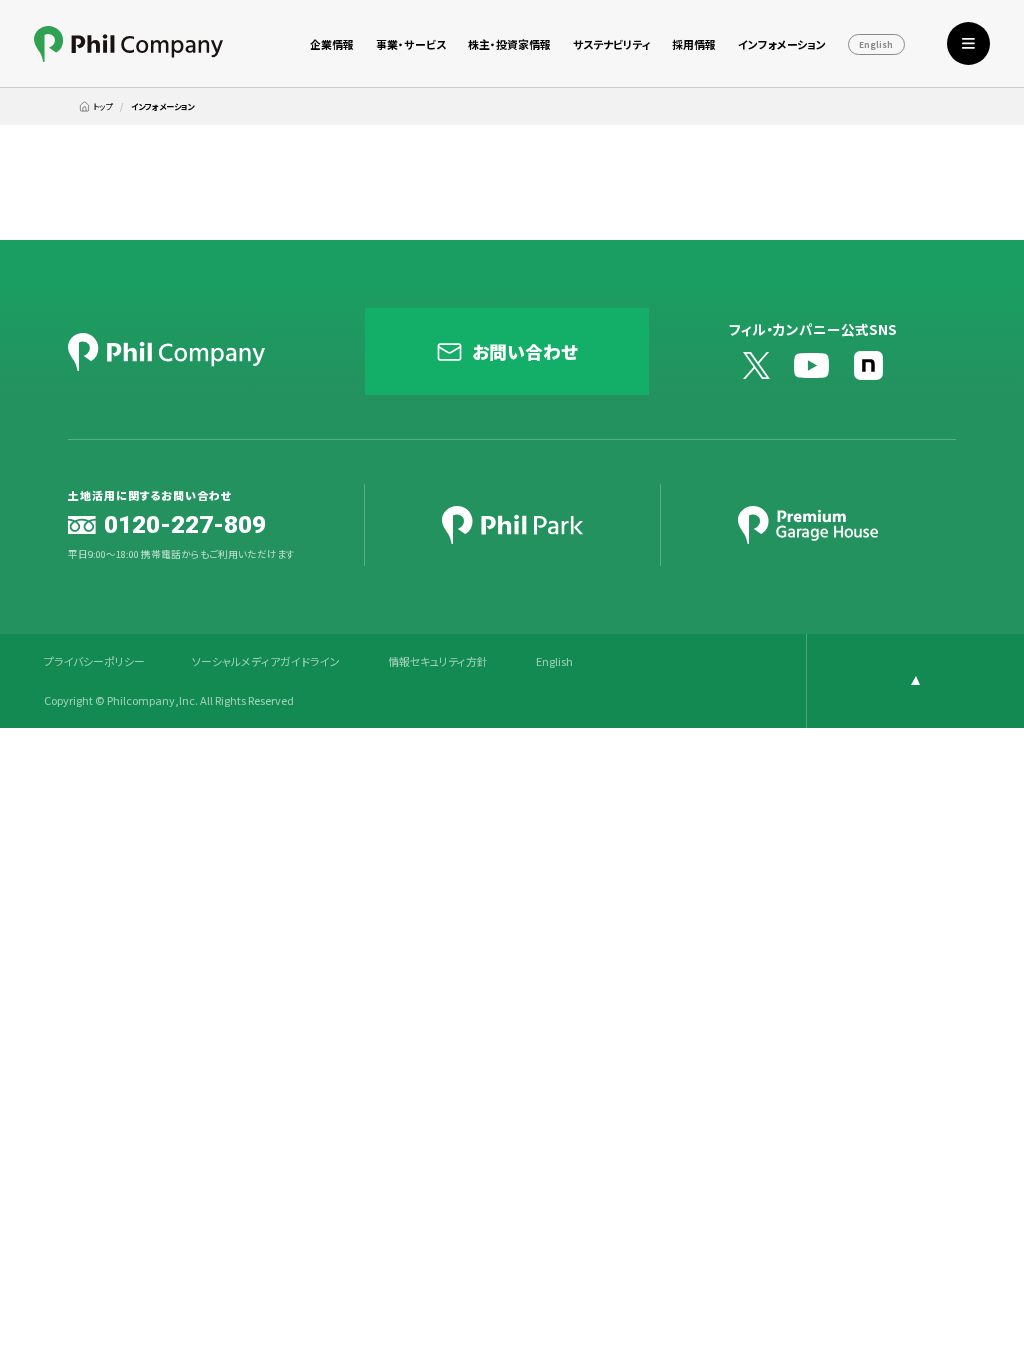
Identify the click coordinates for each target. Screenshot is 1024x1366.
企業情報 (332, 44)
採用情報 (694, 44)
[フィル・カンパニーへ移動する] (95, 106)
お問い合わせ (525, 351)
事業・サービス (411, 44)
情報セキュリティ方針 (438, 661)
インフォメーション (782, 44)
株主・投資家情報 (509, 44)
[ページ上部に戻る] (915, 681)
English (876, 45)
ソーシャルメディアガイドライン (266, 661)
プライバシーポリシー (94, 661)
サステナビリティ (612, 44)
